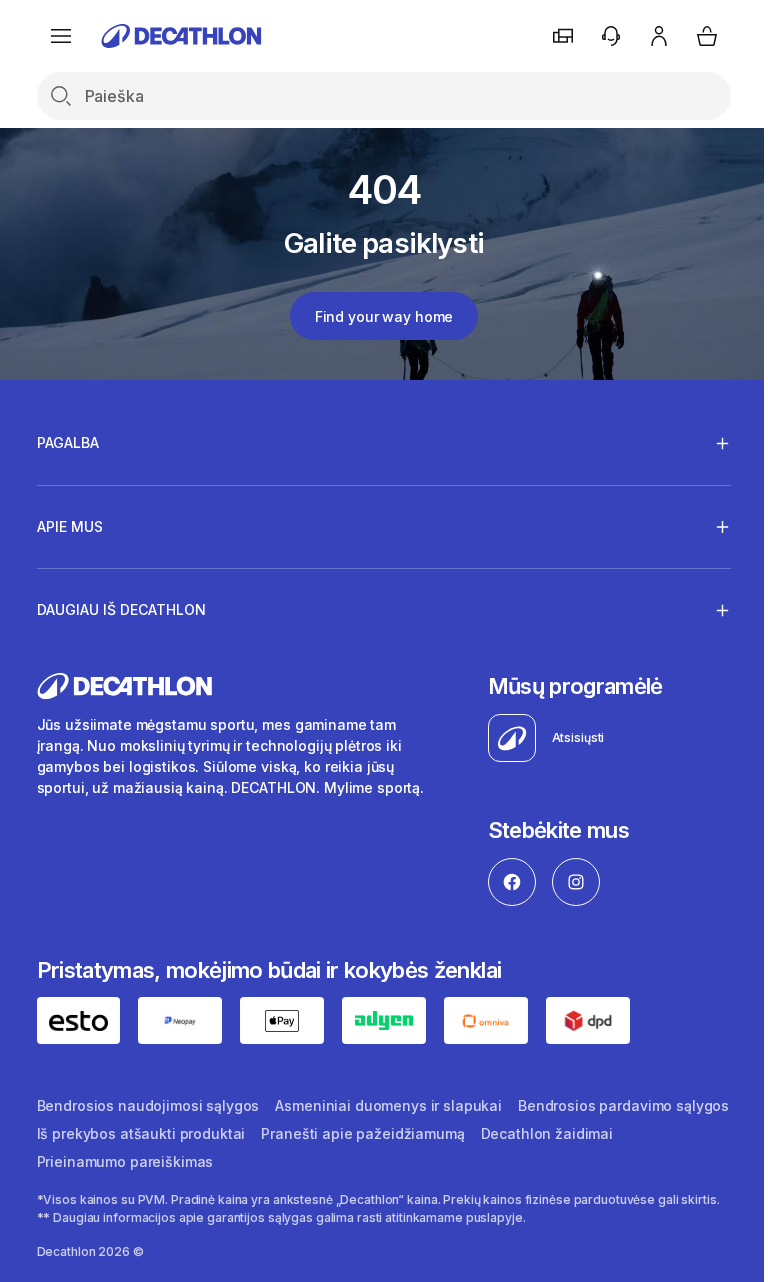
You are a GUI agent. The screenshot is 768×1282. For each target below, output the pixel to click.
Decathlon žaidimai (103, 1160)
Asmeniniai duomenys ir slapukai (388, 1104)
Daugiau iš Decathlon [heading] (121, 609)
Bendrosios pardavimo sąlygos (142, 1132)
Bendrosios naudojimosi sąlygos (148, 1104)
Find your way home (384, 316)
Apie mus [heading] (70, 526)
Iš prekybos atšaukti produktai (368, 1132)
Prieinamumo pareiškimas (273, 1160)
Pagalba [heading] (68, 442)
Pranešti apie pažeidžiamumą (589, 1132)
